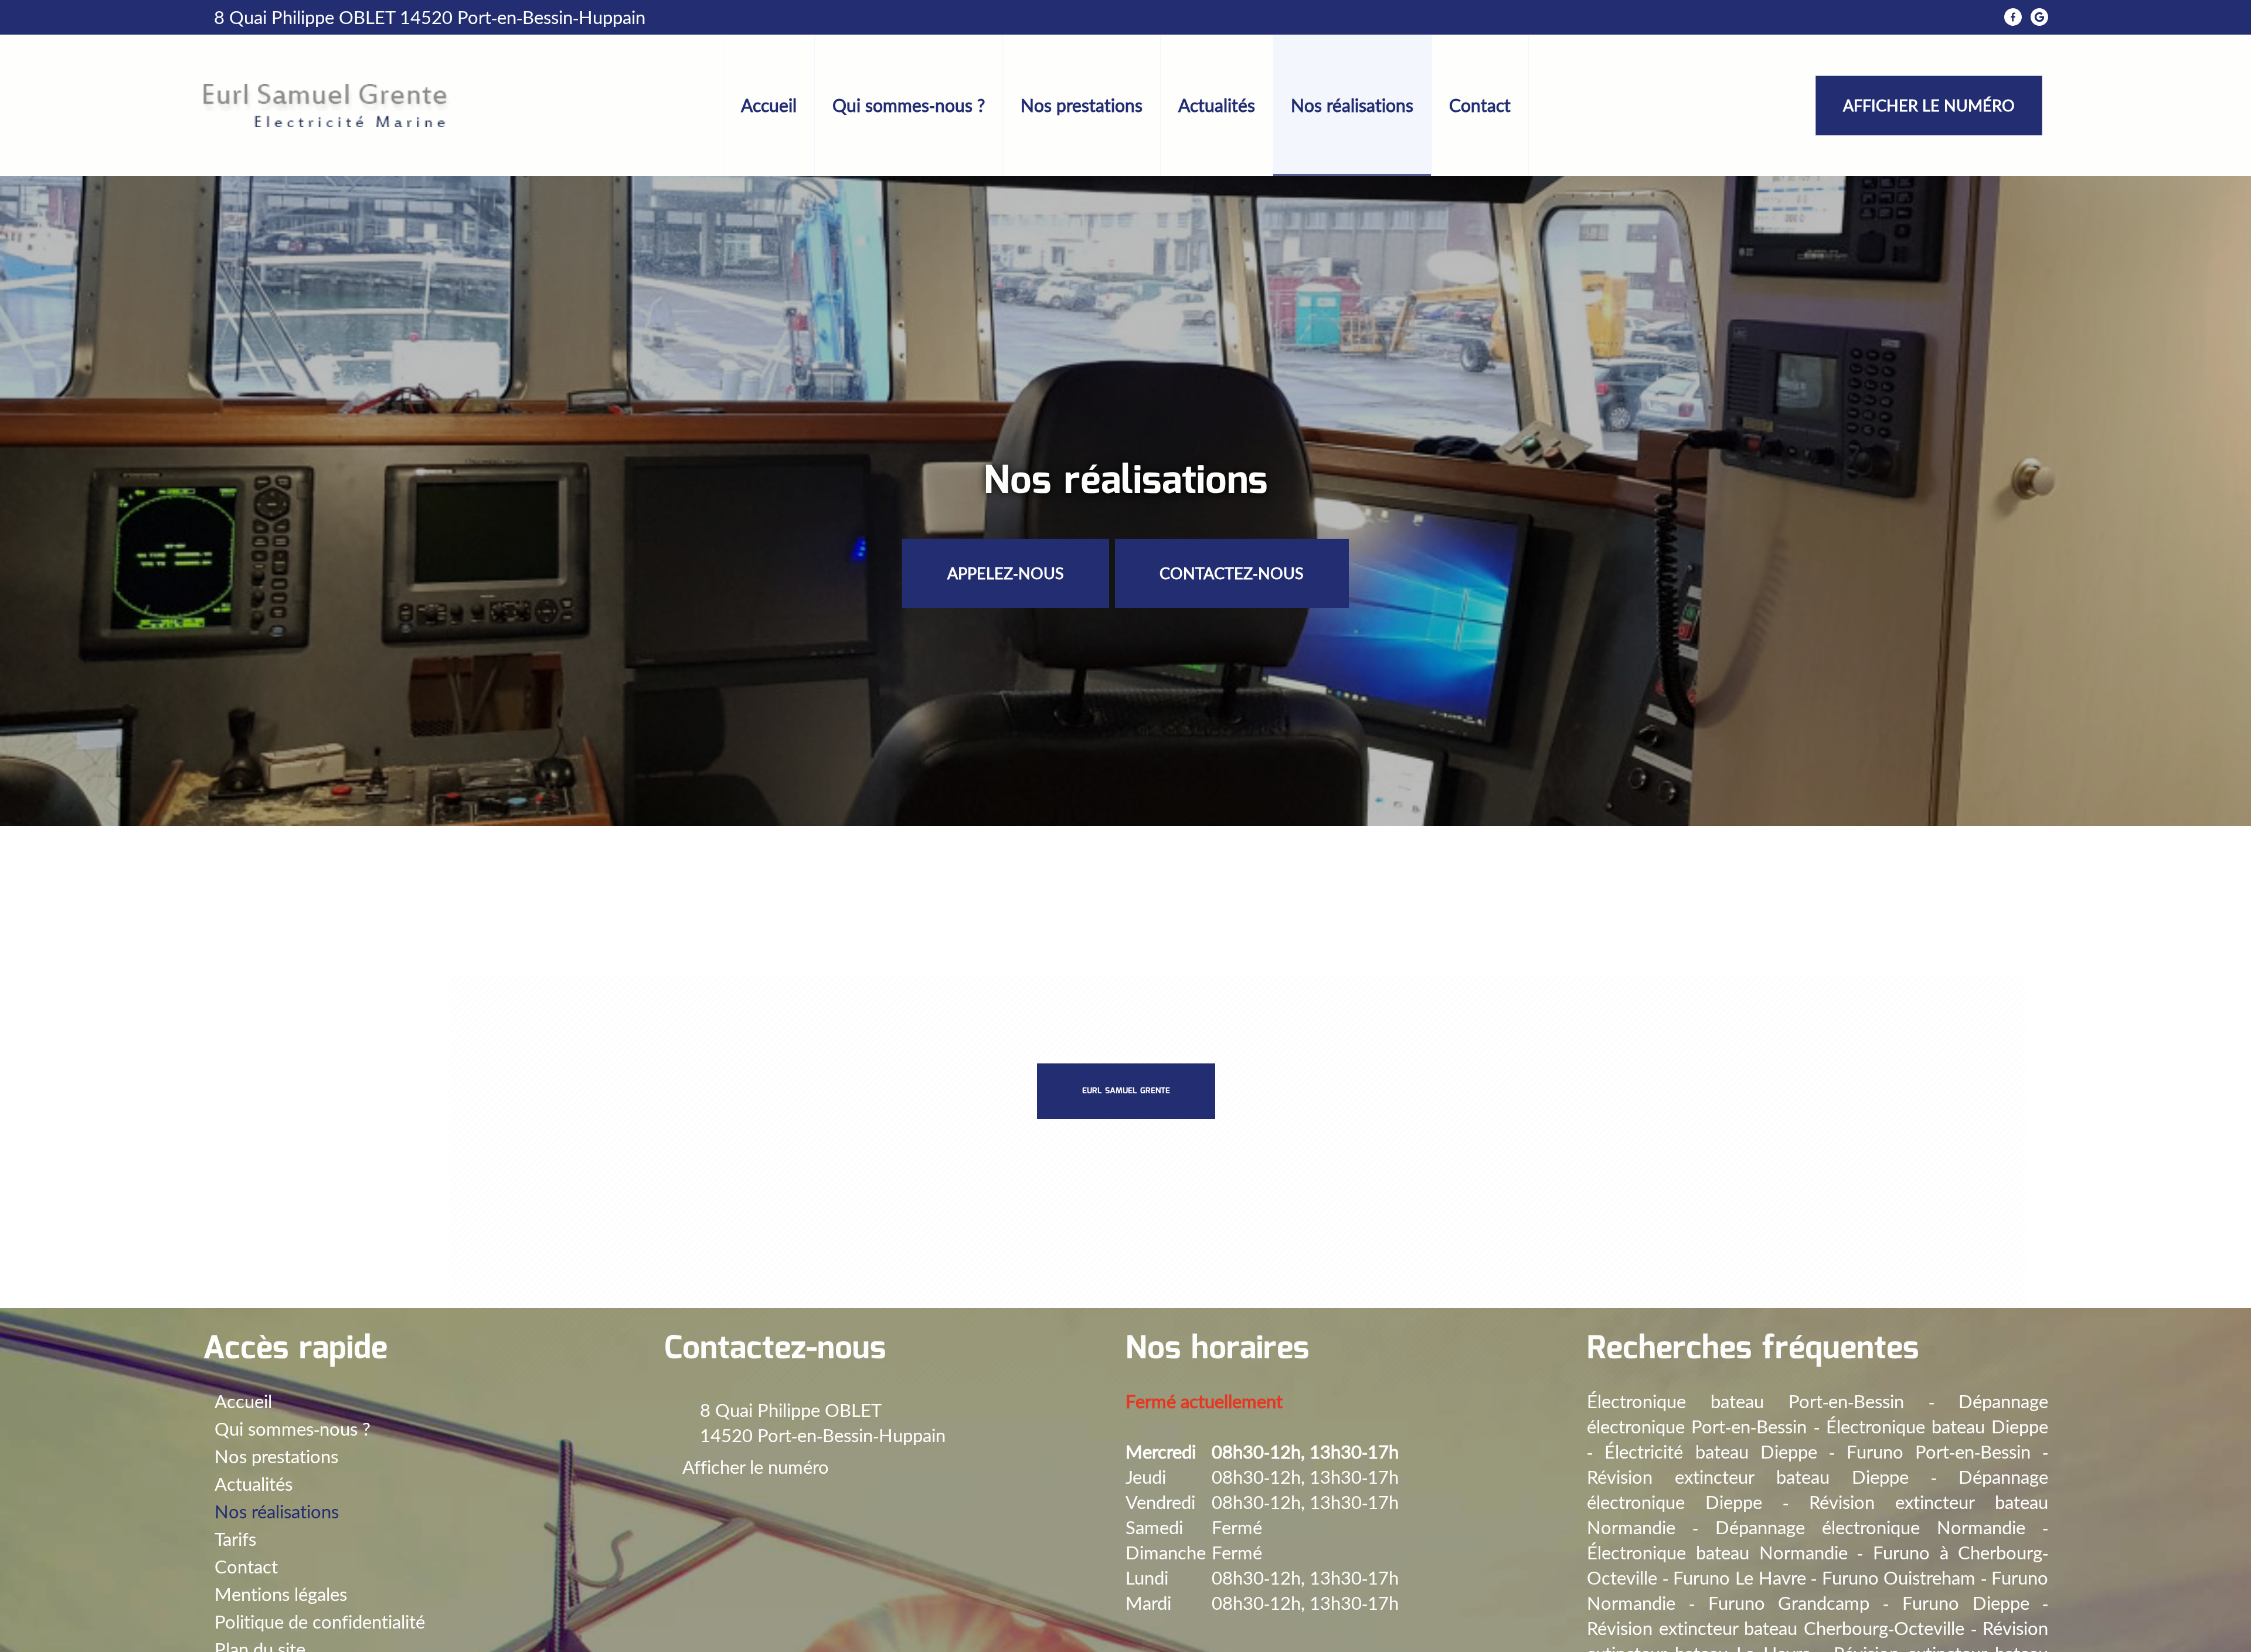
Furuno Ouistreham (1899, 1578)
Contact (1480, 105)
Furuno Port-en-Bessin (1939, 1452)
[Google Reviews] (2039, 17)
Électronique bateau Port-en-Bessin (1745, 1401)
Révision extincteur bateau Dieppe (1748, 1477)
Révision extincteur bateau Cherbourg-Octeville (1776, 1628)
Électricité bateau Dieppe (1711, 1452)
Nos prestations (1082, 105)
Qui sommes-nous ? (909, 105)
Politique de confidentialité (320, 1622)
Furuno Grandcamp (1789, 1603)
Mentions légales (281, 1594)
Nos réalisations (1352, 105)
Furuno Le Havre (1739, 1578)
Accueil (769, 105)
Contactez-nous (1232, 573)
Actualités (1217, 105)
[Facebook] (2013, 17)
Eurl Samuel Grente (1126, 1091)
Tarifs (235, 1539)
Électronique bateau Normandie (1717, 1553)
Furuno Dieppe (1966, 1603)
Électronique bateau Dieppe (1937, 1427)
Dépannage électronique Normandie (1870, 1527)
